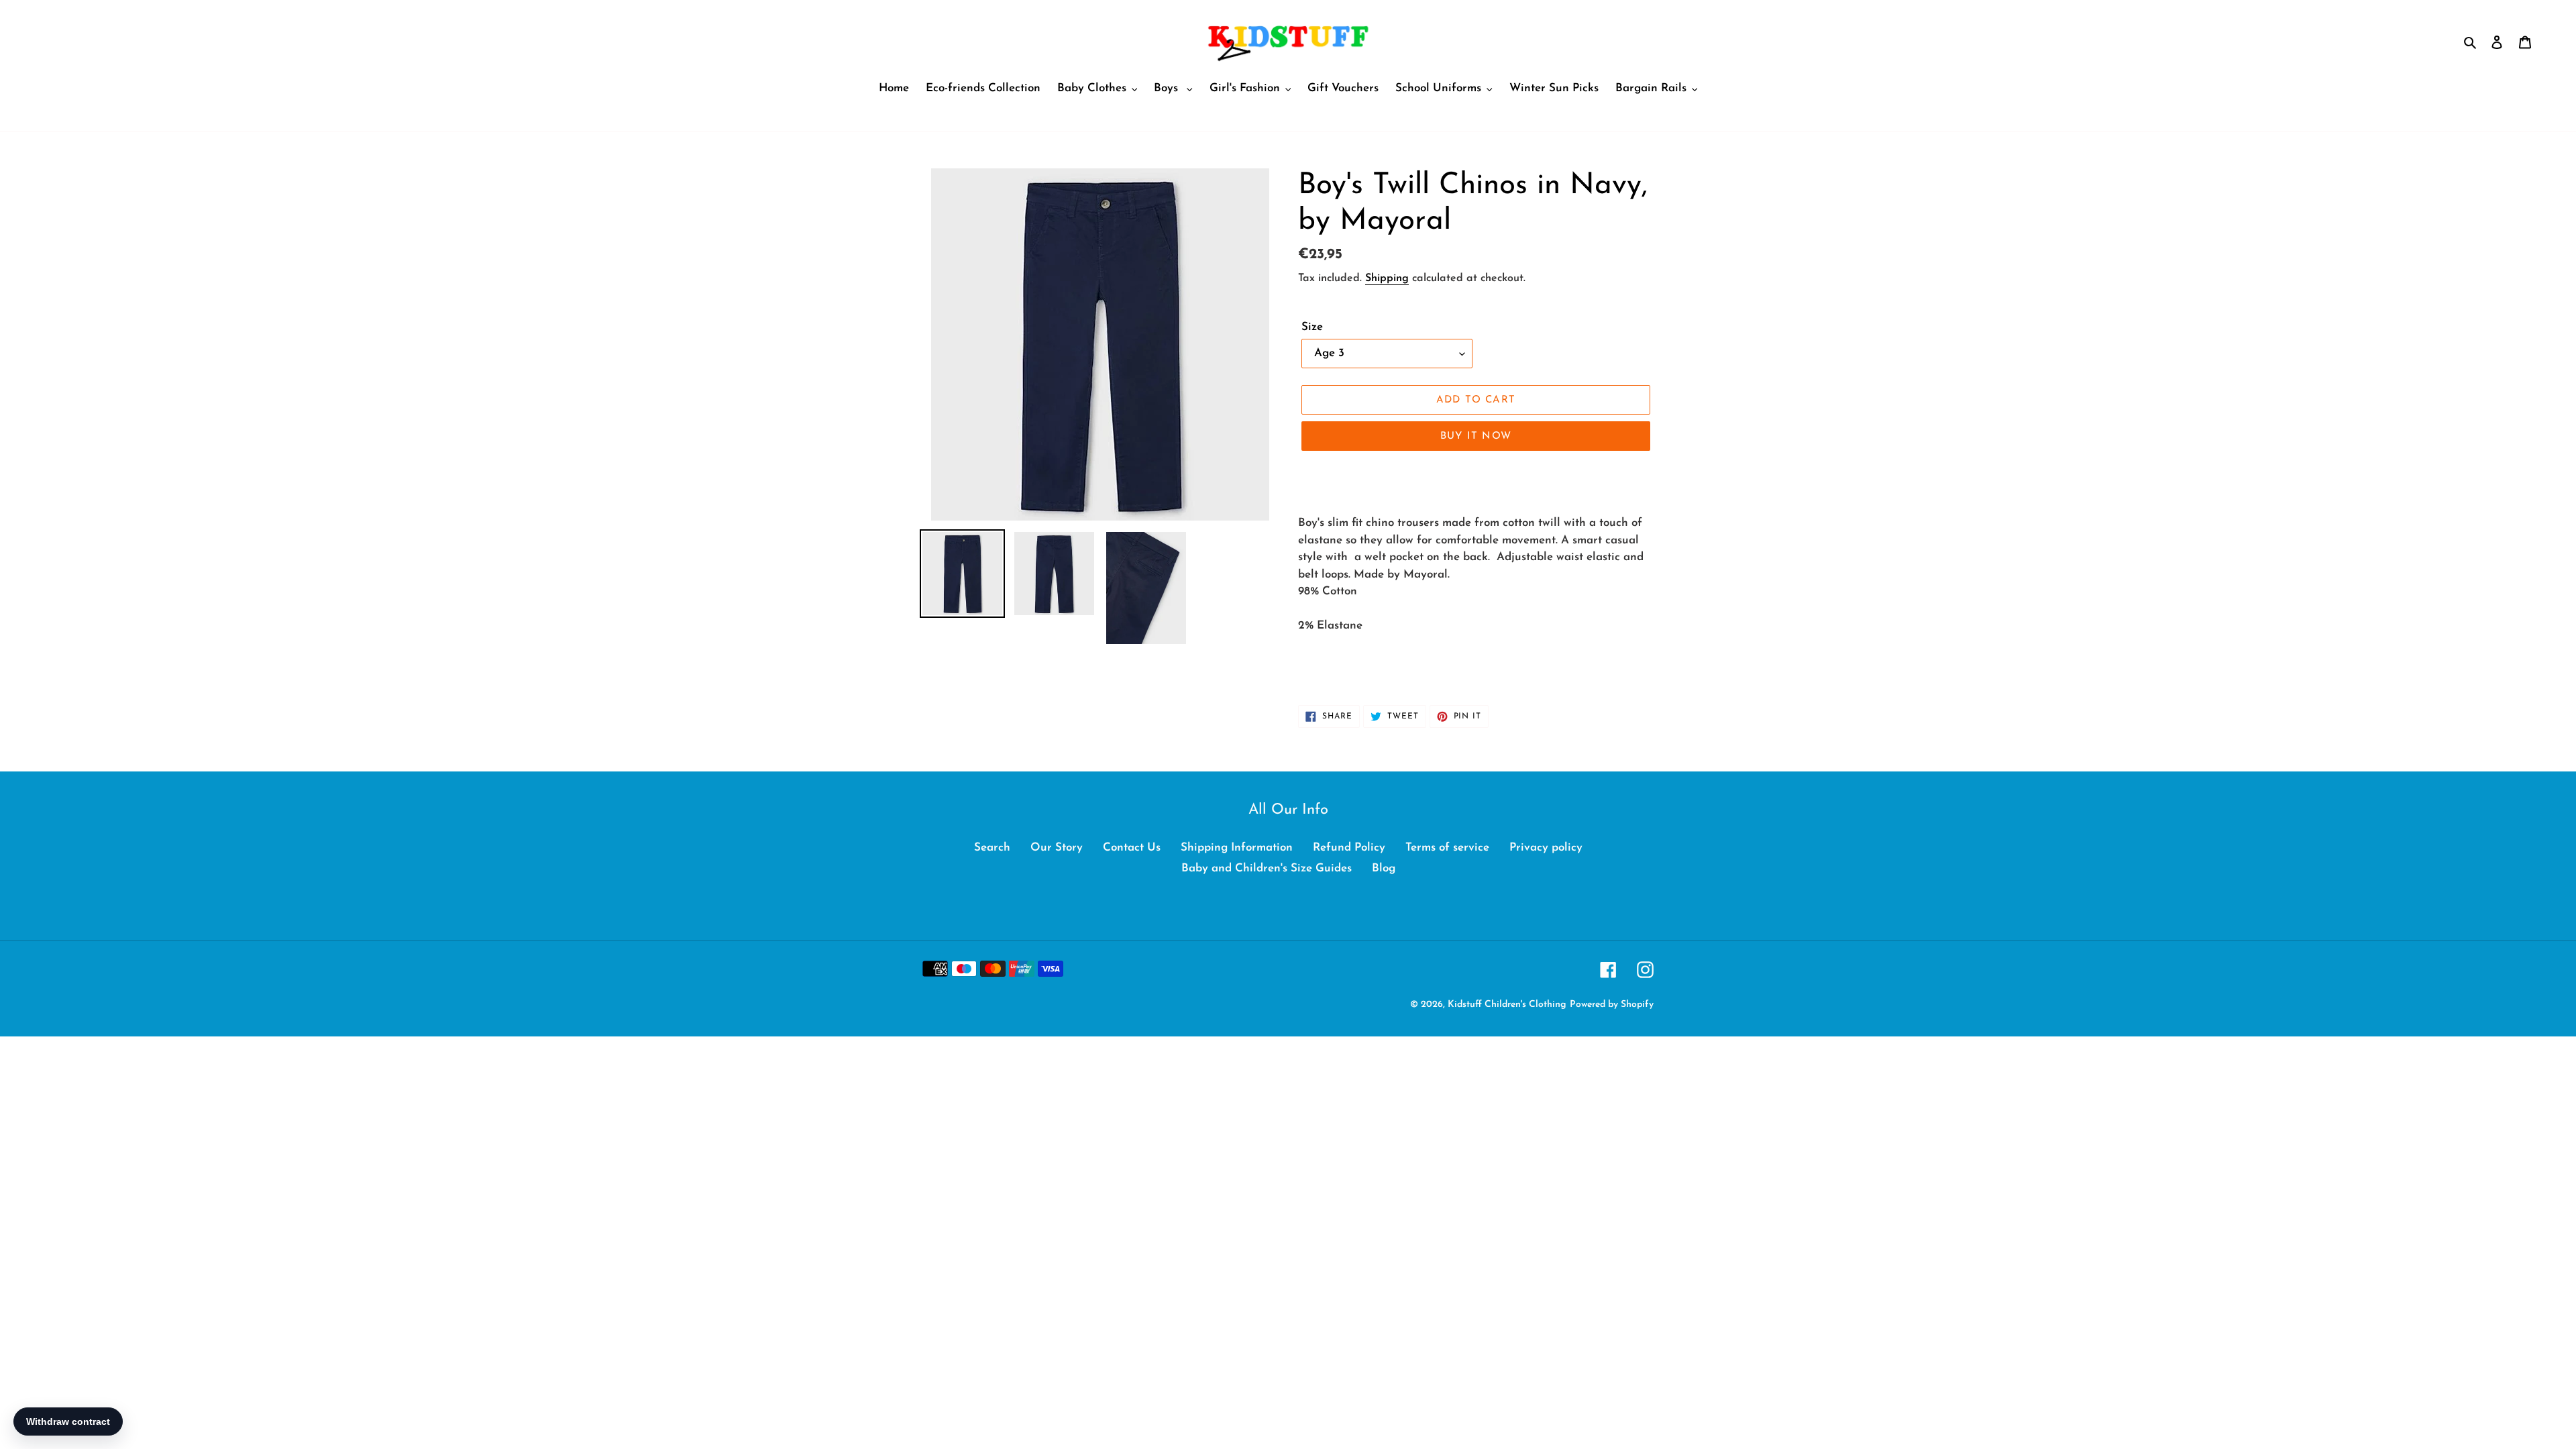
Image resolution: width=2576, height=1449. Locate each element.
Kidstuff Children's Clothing (1507, 1005)
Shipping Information (1237, 848)
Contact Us (1132, 848)
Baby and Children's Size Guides (1267, 868)
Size (1312, 327)
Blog (1384, 868)
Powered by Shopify (1612, 1005)
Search (992, 848)
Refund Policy (1349, 848)
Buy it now (1476, 436)
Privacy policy (1546, 848)
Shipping (1387, 278)
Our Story (1057, 848)
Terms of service (1447, 848)
